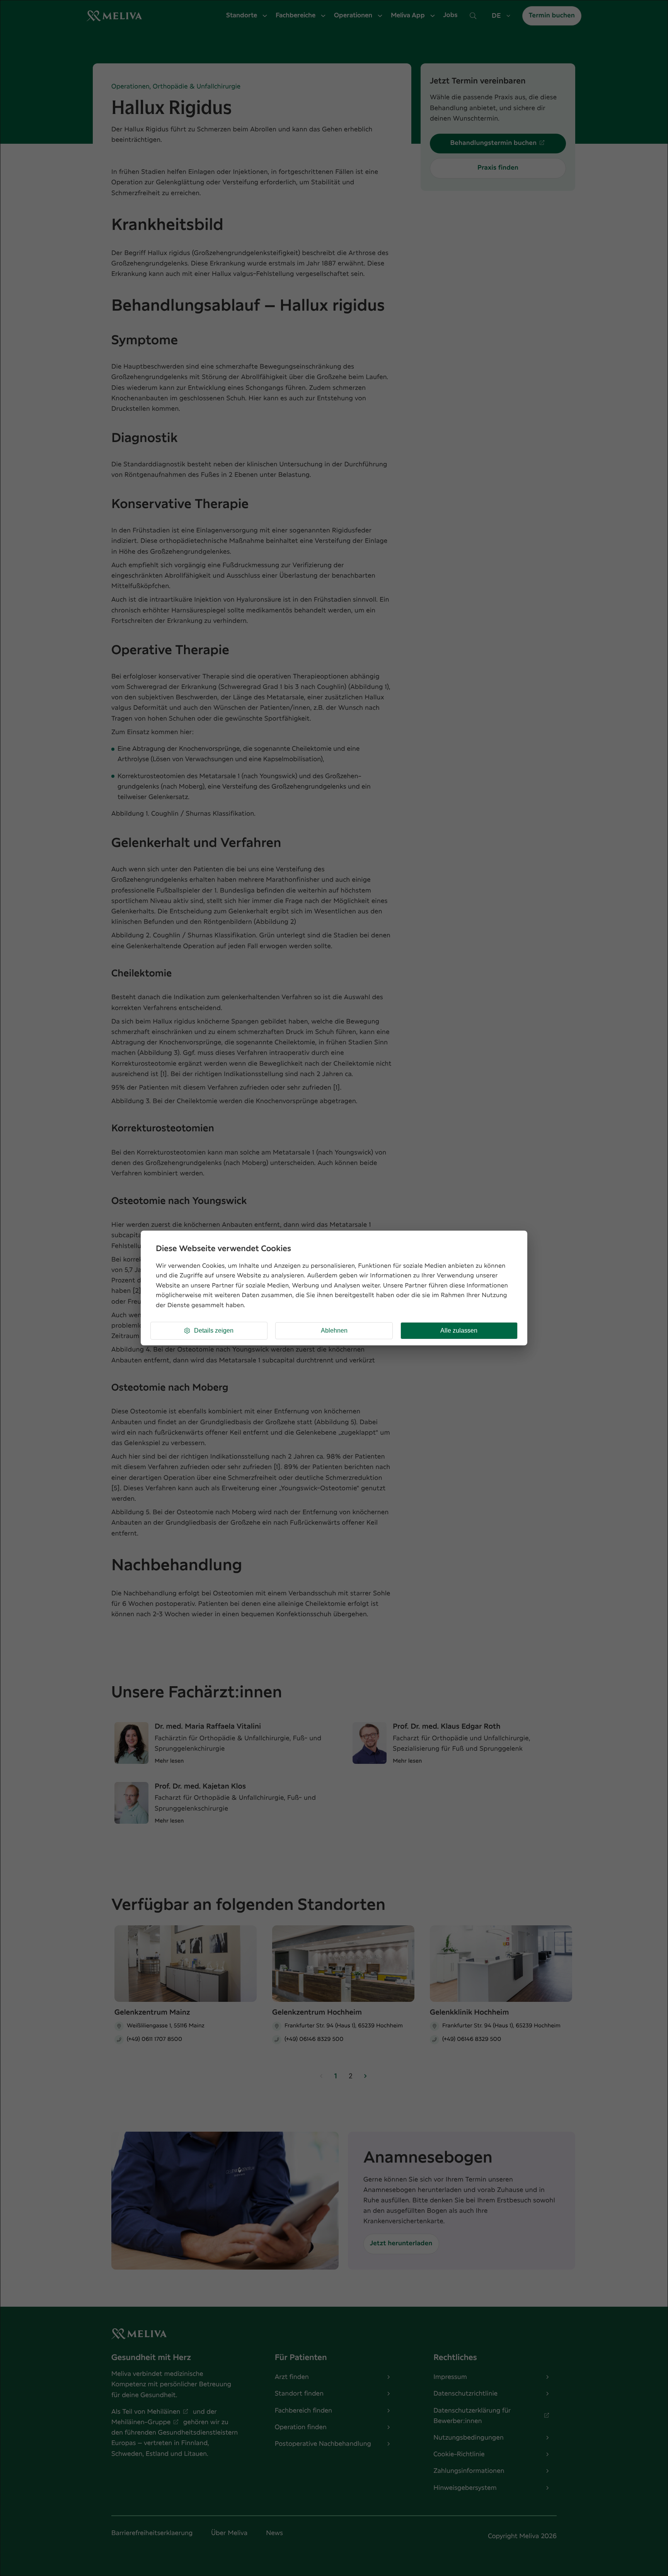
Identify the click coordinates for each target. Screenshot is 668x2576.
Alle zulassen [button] (459, 1331)
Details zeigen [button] (214, 1331)
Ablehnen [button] (334, 1331)
